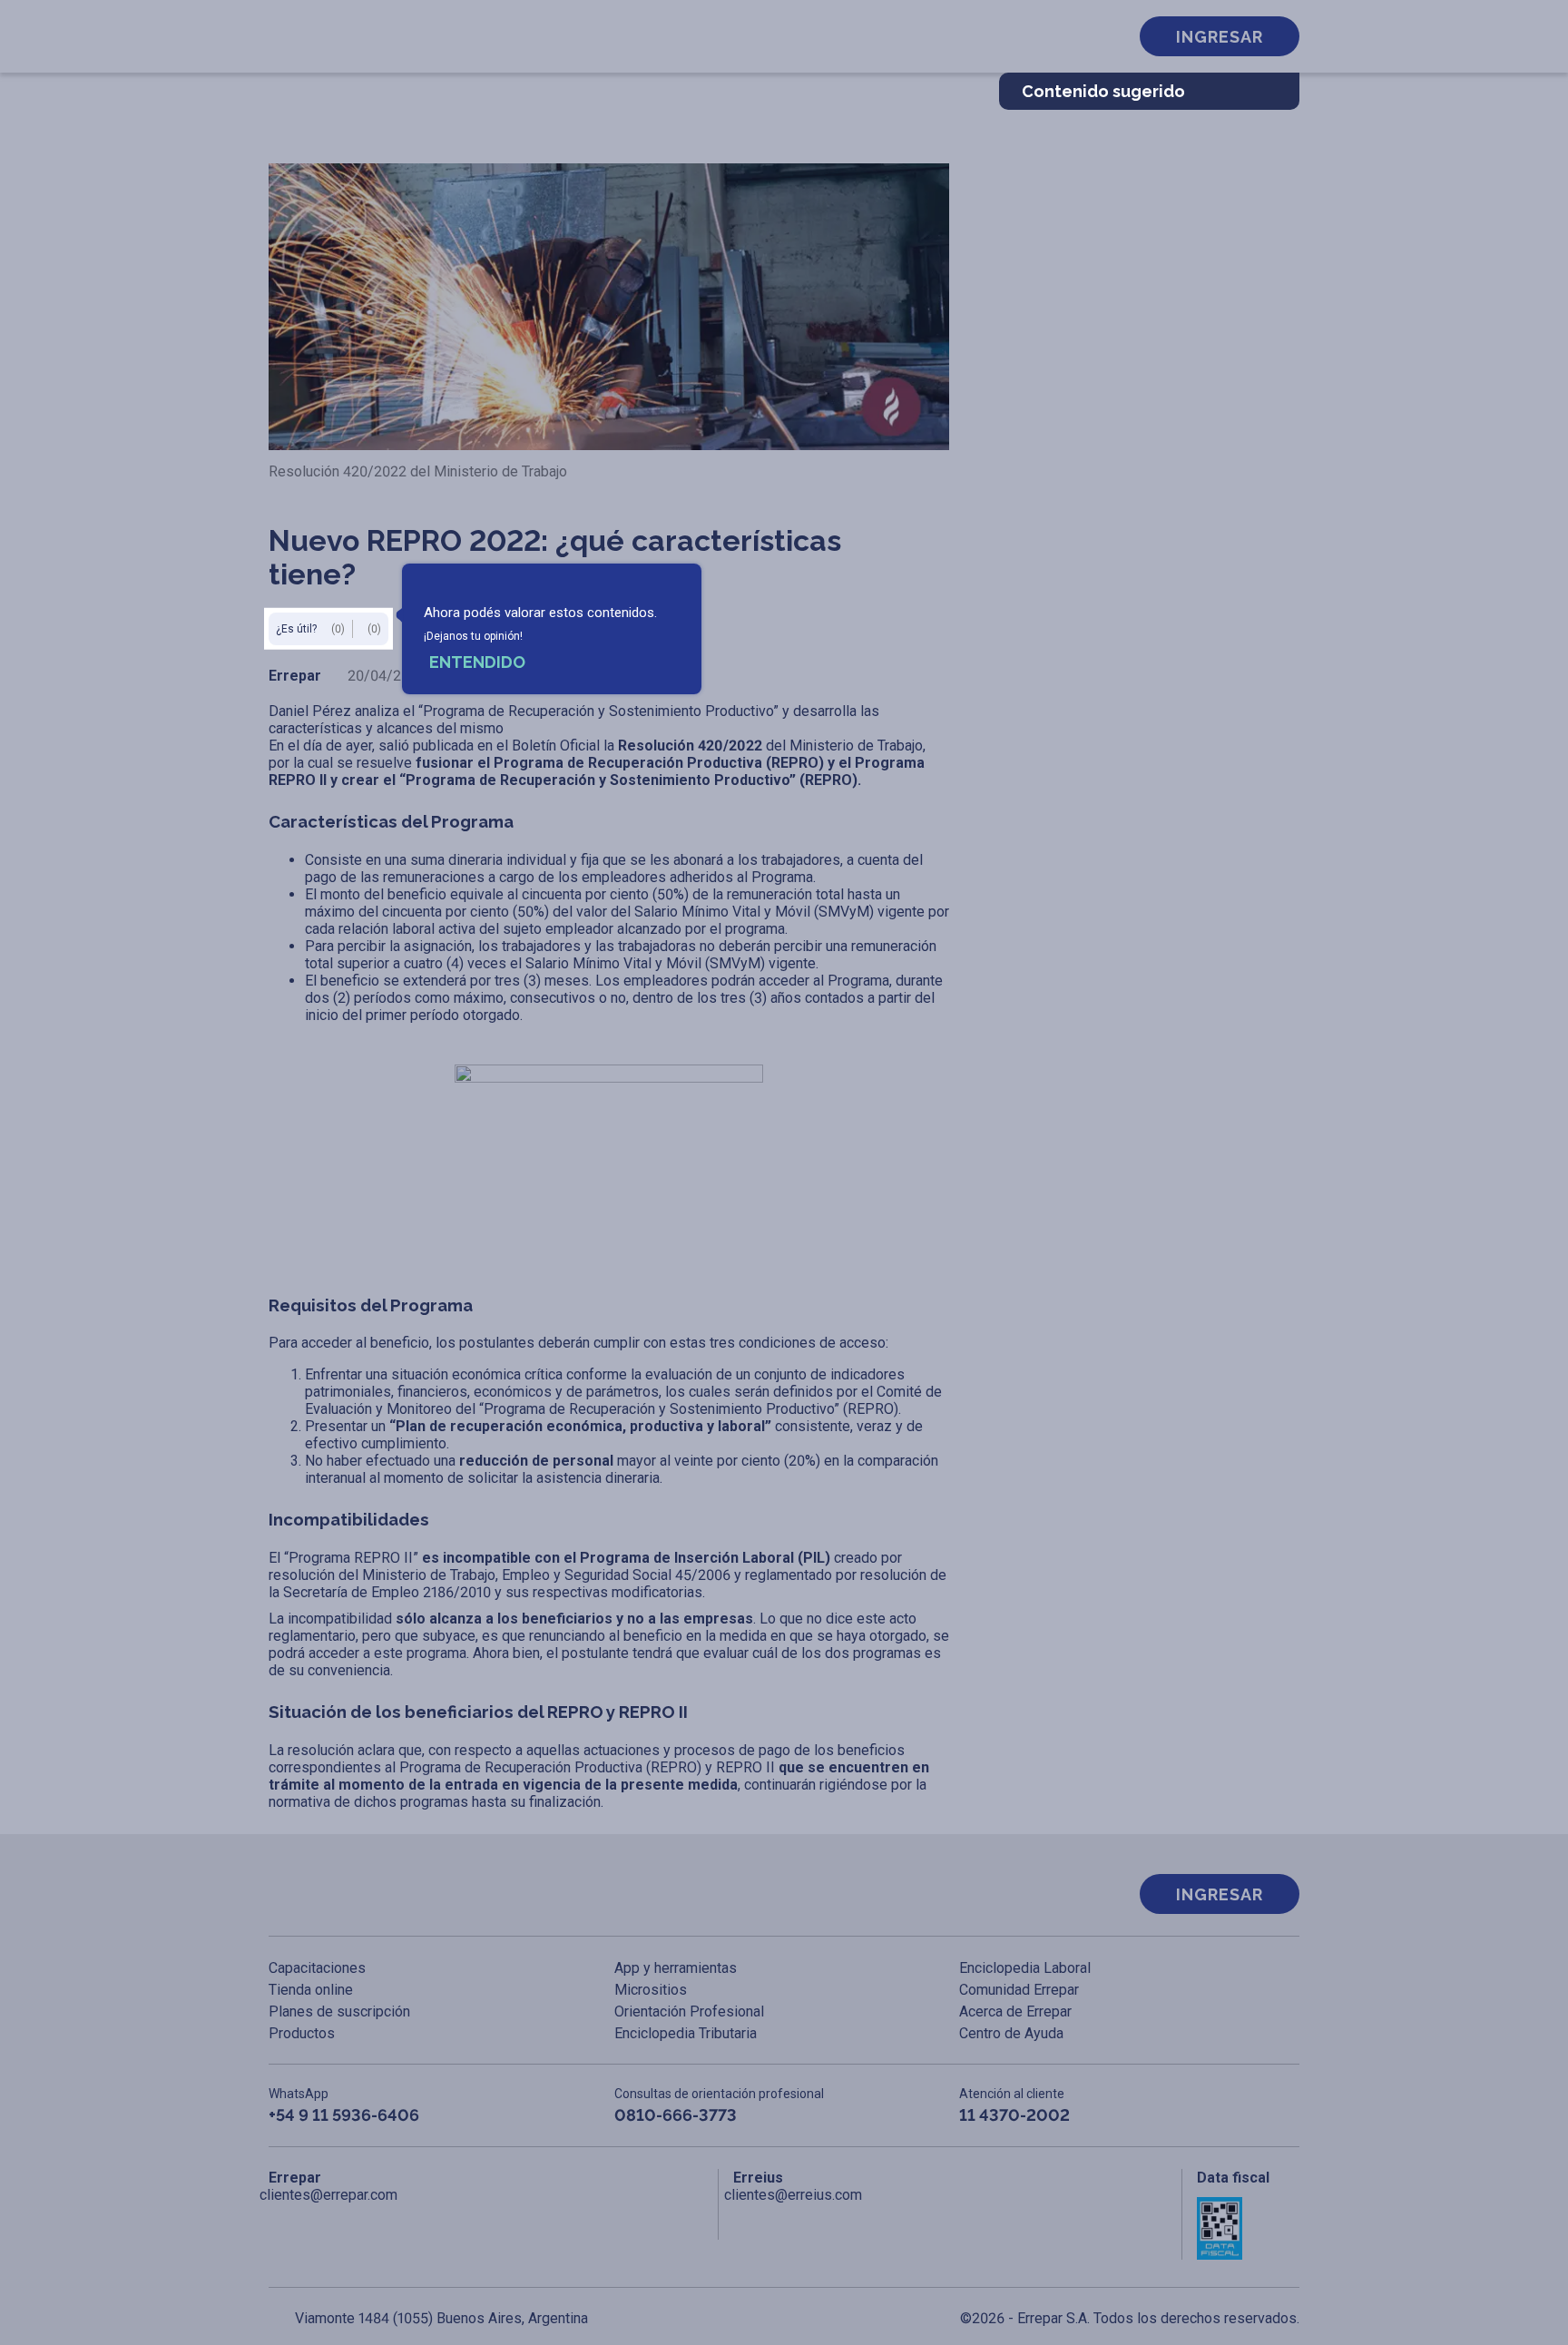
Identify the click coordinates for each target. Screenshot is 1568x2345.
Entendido (477, 662)
